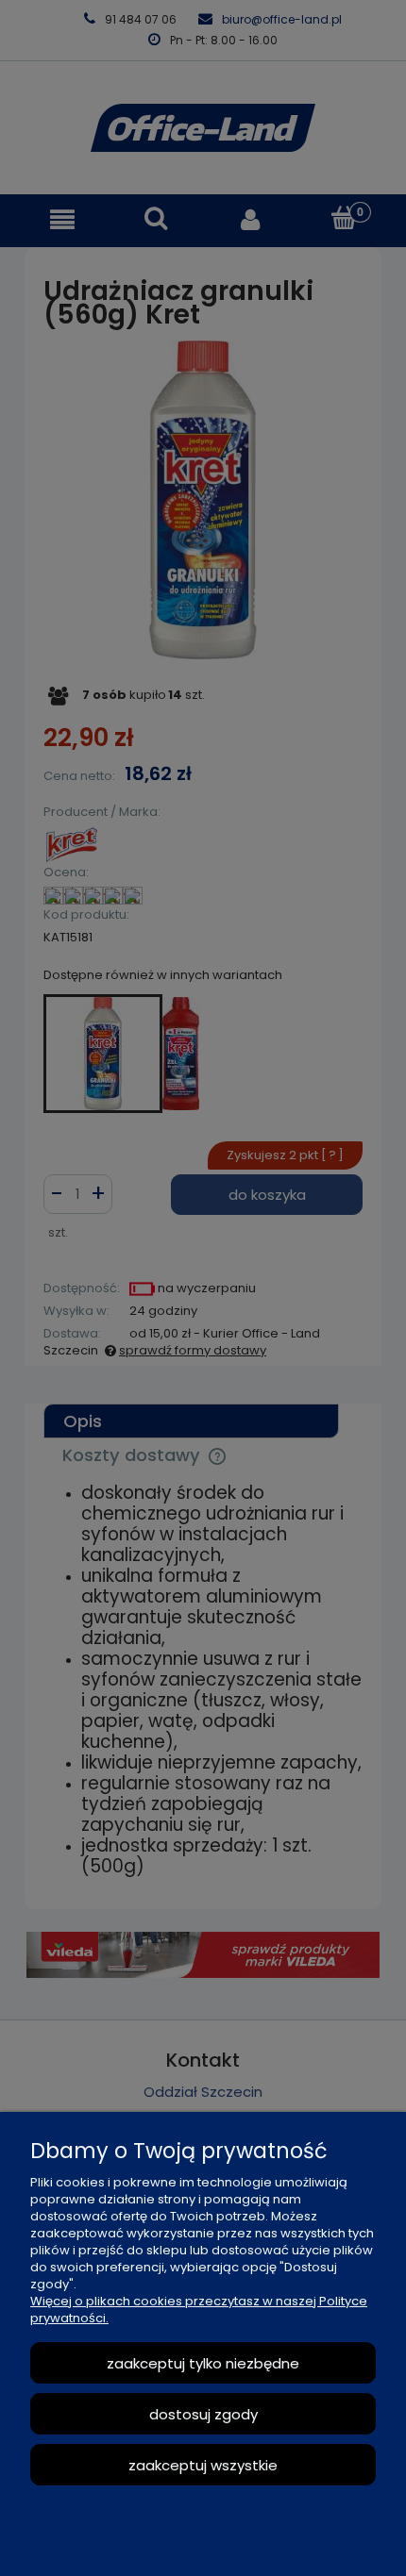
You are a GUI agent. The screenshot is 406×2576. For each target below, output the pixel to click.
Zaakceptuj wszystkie (203, 2465)
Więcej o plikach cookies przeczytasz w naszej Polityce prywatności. (199, 2310)
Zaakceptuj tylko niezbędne (203, 2363)
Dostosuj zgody (203, 2414)
